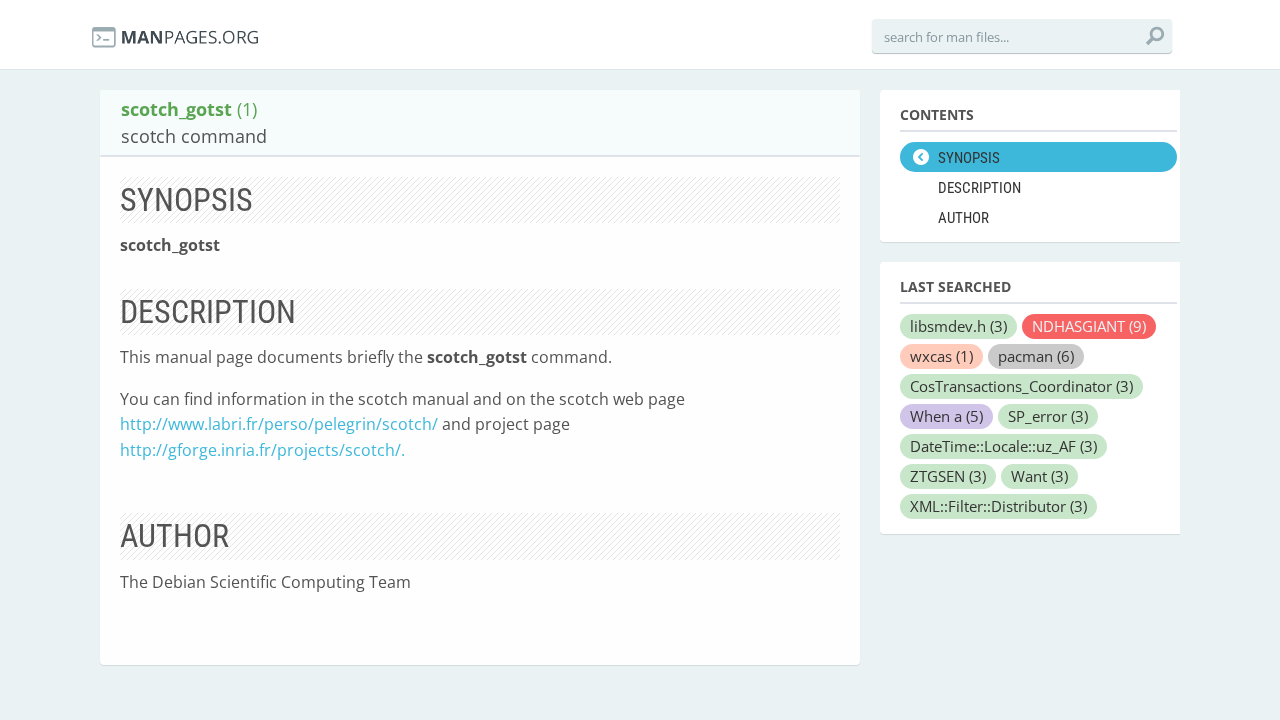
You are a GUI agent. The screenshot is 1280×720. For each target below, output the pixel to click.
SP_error (1048, 416)
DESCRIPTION (979, 188)
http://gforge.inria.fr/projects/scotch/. (262, 450)
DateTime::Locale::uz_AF (1003, 446)
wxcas (941, 356)
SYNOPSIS (969, 158)
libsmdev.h (958, 326)
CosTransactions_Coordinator (1021, 386)
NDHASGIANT (1089, 326)
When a (946, 416)
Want (1039, 476)
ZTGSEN (948, 476)
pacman (1036, 356)
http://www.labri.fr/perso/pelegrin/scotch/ (279, 424)
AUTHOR (963, 218)
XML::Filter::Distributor (998, 506)
